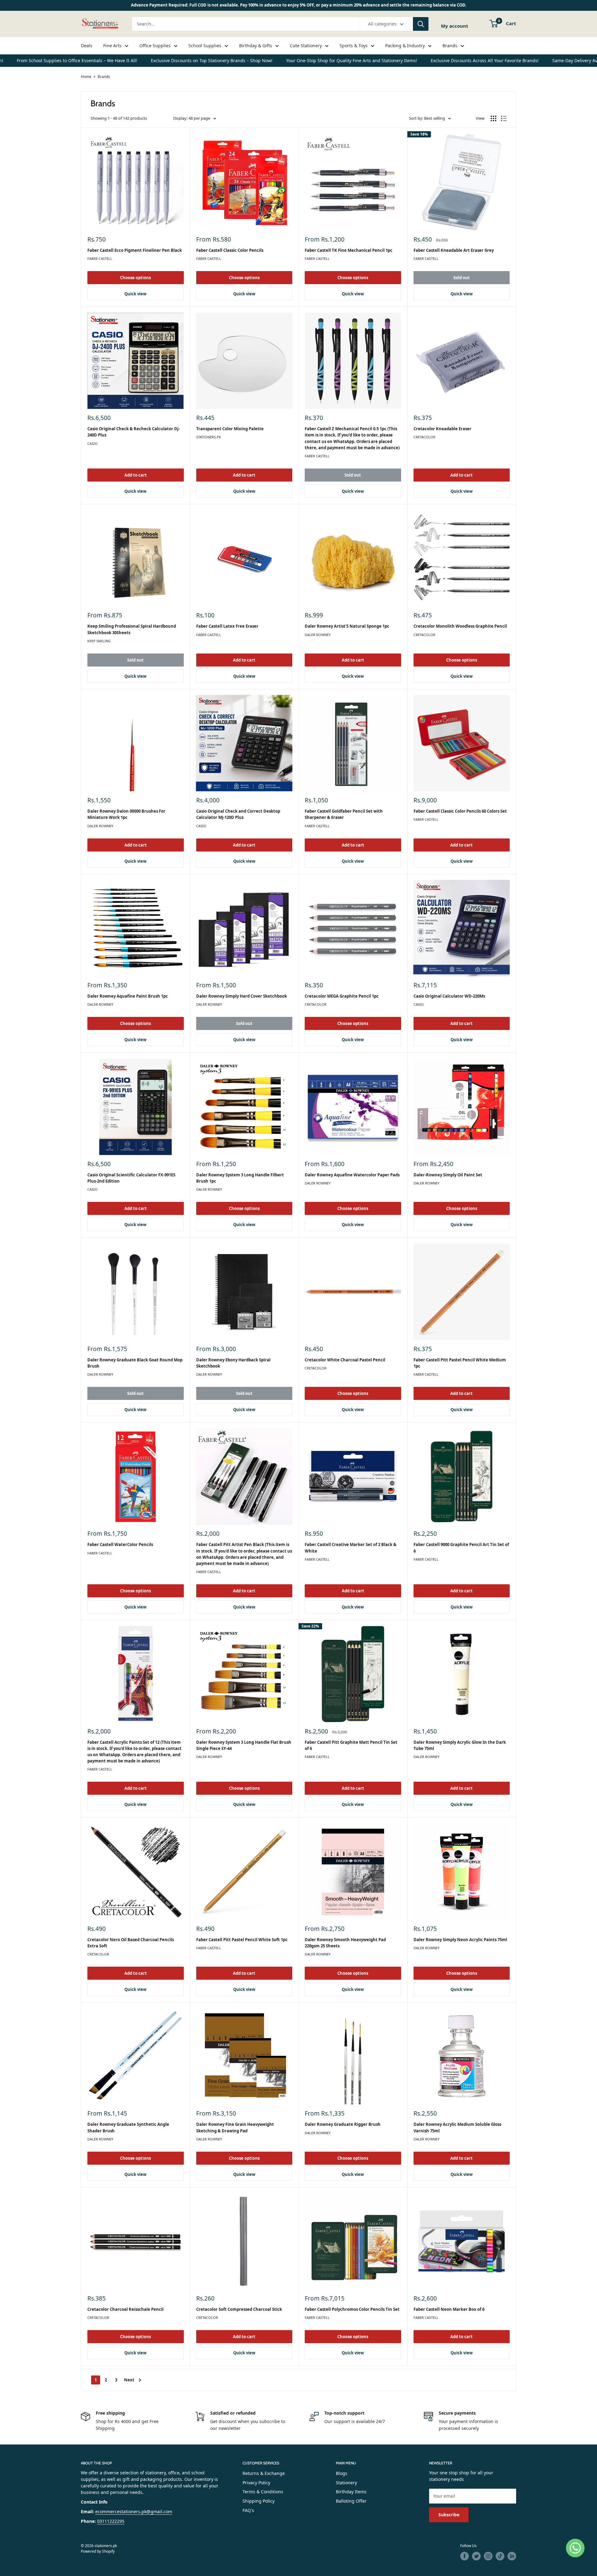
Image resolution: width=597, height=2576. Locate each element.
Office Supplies (155, 46)
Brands (450, 46)
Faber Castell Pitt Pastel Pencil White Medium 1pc (460, 1363)
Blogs (342, 2473)
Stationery (346, 2483)
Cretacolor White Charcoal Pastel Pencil (345, 1360)
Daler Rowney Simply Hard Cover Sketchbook (242, 996)
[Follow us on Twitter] (476, 2556)
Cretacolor (424, 437)
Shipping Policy (259, 2501)
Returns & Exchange (264, 2473)
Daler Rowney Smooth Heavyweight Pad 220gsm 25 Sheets (345, 1943)
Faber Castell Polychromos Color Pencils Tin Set (352, 2309)
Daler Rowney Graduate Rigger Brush (343, 2124)
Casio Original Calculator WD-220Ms (449, 996)
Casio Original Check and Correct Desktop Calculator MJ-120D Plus (238, 814)
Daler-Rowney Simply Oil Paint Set (448, 1175)
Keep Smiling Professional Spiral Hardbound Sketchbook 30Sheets (132, 629)
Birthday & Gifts (256, 46)
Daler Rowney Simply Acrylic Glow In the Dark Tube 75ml (460, 1745)
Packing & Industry (405, 46)
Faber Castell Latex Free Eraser (227, 626)
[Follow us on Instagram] (488, 2556)
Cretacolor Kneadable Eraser (442, 429)
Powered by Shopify (98, 2551)
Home (86, 77)
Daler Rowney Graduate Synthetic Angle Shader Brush (128, 2127)
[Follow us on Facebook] (465, 2556)
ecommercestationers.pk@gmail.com (134, 2511)
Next (129, 2380)
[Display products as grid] (493, 118)
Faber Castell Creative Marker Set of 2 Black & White (351, 1548)
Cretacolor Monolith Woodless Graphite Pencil (460, 626)
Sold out (462, 278)
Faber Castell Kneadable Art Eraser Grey (454, 250)
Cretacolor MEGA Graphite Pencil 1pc (342, 996)
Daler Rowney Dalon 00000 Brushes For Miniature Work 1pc (126, 814)
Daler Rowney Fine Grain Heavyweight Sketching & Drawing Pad (235, 2127)
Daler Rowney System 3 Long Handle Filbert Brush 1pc (240, 1178)
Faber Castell (100, 259)
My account (455, 26)
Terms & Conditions (263, 2492)
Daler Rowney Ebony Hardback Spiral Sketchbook (233, 1363)
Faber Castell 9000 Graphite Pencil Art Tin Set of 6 (461, 1548)
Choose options (135, 278)
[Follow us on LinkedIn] (512, 2556)
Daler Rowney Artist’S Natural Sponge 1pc (347, 626)
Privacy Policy (256, 2483)
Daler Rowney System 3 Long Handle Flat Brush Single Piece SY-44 (244, 1745)
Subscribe (449, 2515)
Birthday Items (351, 2492)
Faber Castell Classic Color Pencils (230, 250)
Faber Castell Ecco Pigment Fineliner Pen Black (135, 250)
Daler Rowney (318, 635)
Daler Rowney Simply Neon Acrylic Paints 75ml (460, 1940)
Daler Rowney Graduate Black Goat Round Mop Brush (135, 1363)
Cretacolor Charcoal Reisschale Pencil (125, 2309)
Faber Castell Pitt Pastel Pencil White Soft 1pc (242, 1940)
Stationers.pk (209, 437)
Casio (93, 443)
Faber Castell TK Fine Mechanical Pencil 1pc (349, 250)
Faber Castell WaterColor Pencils (120, 1544)
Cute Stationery (306, 46)
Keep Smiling (99, 641)
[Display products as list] (504, 118)
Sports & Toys (354, 46)
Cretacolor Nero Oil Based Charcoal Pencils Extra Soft (131, 1943)
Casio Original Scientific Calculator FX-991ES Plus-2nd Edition (131, 1178)
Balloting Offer (351, 2501)
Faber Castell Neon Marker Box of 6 (449, 2309)
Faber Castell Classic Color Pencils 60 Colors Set (460, 811)
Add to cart (136, 475)
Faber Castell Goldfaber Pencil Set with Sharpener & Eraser (344, 814)
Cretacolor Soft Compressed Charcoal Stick (239, 2309)
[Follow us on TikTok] (500, 2556)
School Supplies (205, 46)
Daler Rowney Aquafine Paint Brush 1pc (128, 996)
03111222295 (111, 2521)
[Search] (421, 24)
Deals (87, 46)
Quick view (135, 294)
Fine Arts (112, 46)
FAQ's (248, 2510)
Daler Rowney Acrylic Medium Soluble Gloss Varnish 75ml (457, 2127)
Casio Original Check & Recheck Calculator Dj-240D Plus (134, 432)
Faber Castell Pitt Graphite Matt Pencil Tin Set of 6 (351, 1745)
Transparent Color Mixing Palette (230, 429)
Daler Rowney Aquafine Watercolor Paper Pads (352, 1175)
